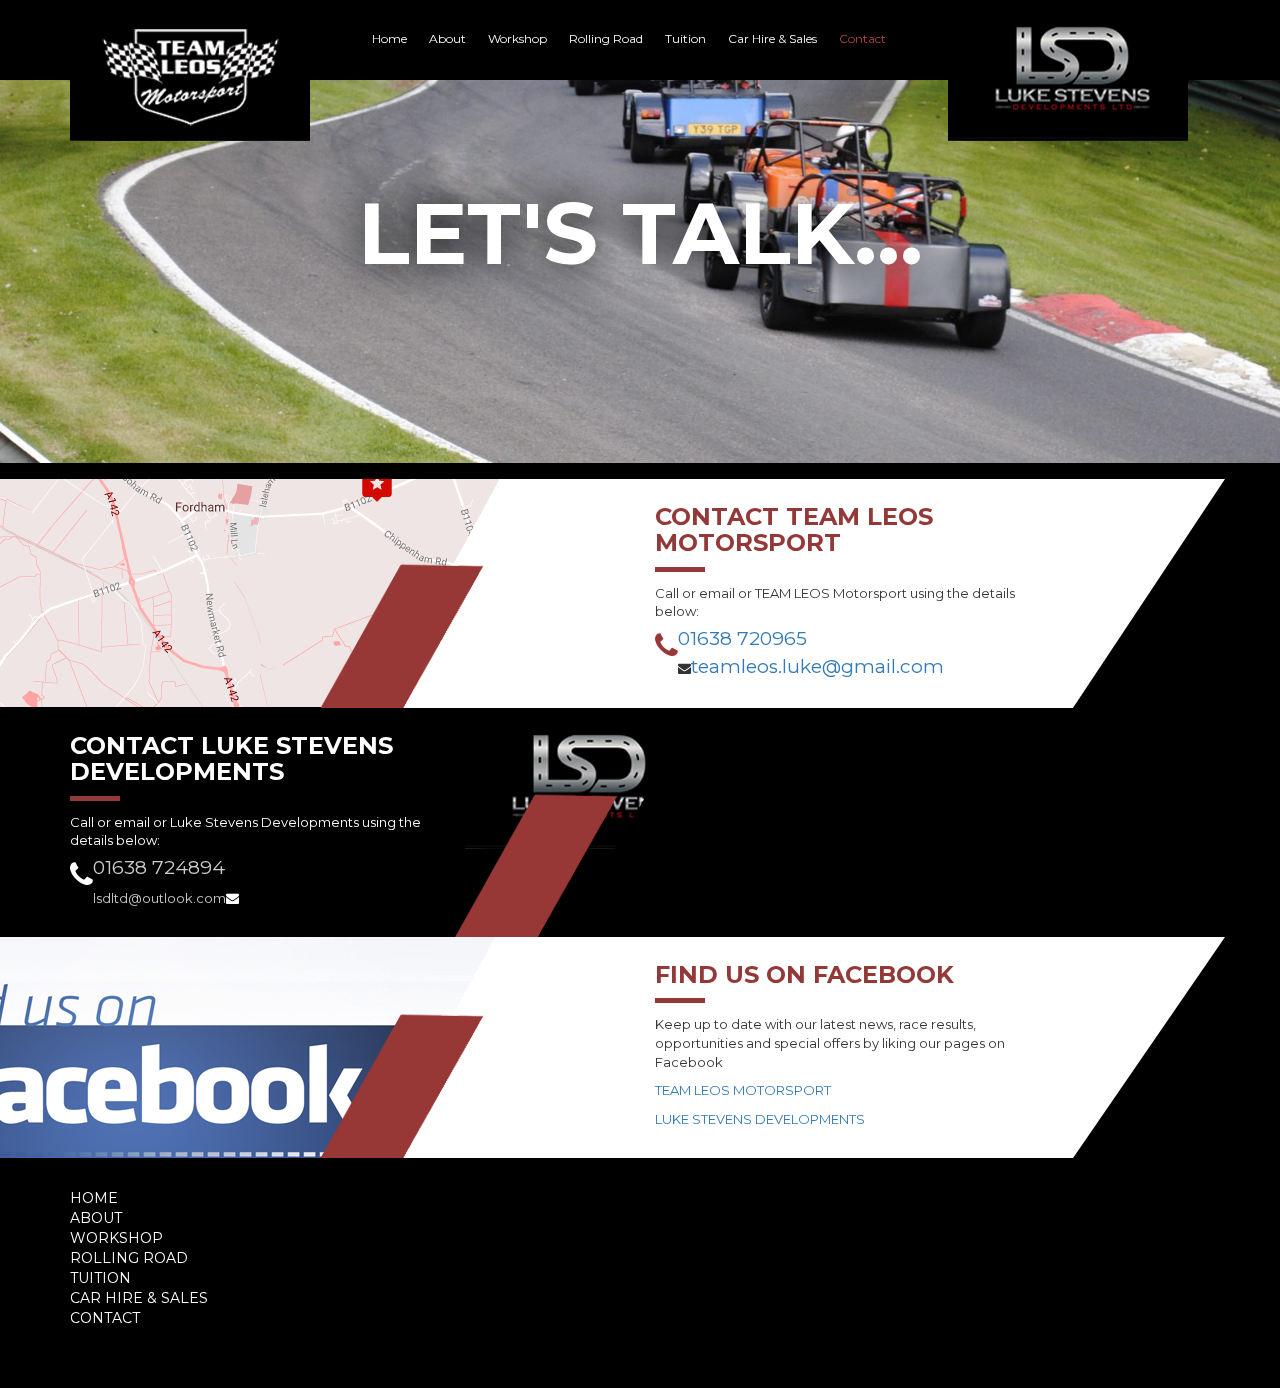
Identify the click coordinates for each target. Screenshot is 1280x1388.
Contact (862, 38)
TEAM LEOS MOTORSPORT (743, 1090)
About (447, 38)
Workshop (517, 38)
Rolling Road (606, 38)
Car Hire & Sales (772, 38)
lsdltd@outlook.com (159, 898)
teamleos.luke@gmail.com (817, 666)
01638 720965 (742, 638)
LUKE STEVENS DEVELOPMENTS (760, 1119)
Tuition (685, 38)
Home (389, 38)
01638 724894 (159, 867)
